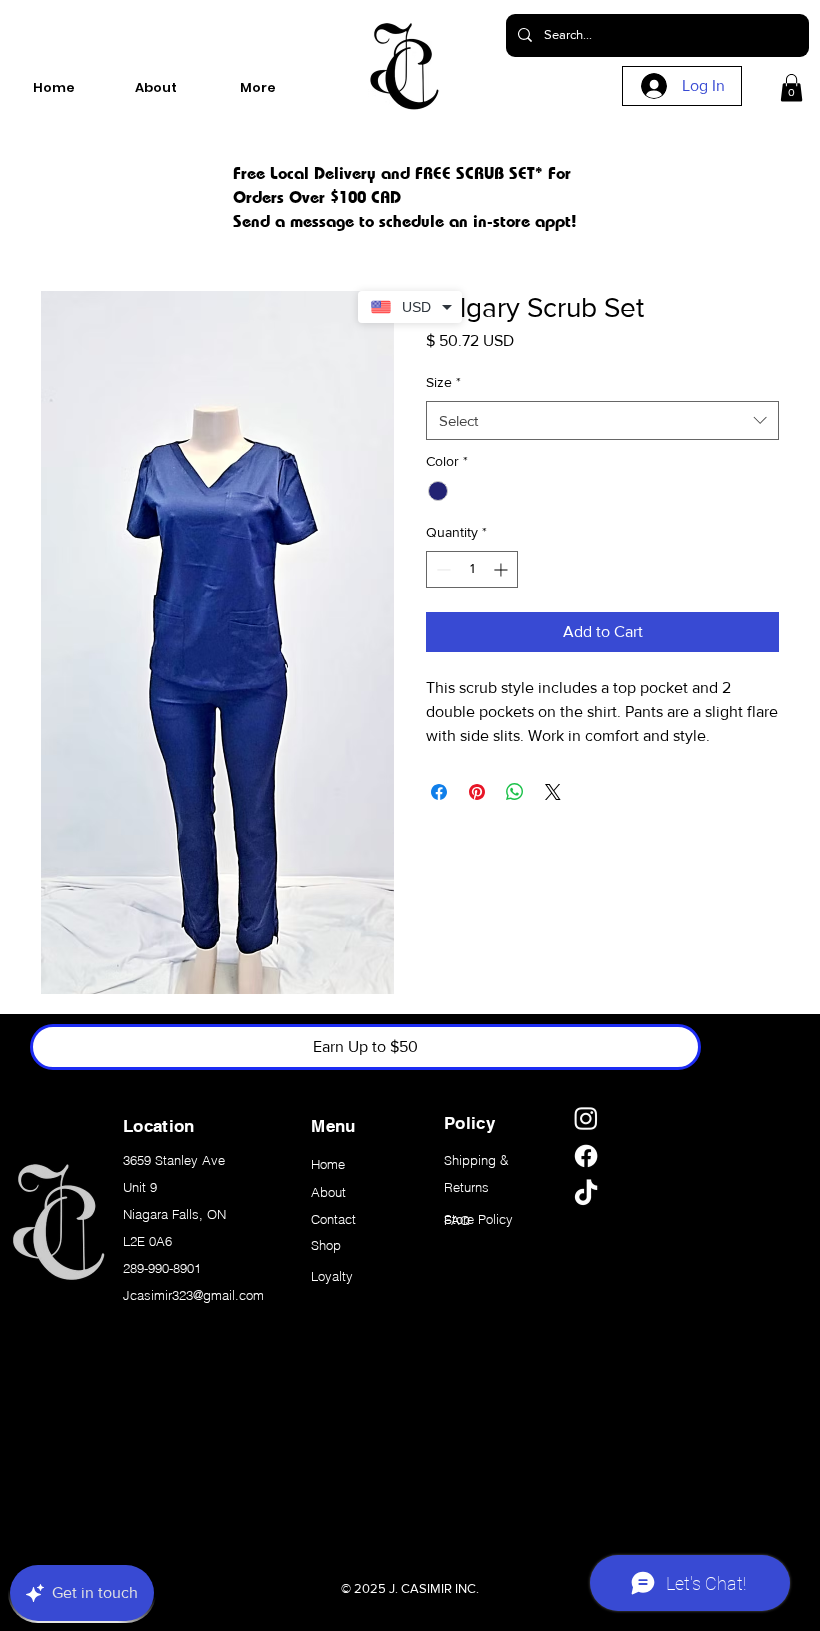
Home (328, 1164)
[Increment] (502, 569)
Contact (333, 1219)
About (328, 1192)
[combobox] (602, 420)
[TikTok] (586, 1194)
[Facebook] (586, 1156)
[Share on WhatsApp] (515, 792)
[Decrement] (441, 569)
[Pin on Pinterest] (477, 792)
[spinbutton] (472, 569)
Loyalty (332, 1276)
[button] (791, 87)
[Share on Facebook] (439, 792)
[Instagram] (586, 1118)
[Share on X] (553, 792)
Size (443, 382)
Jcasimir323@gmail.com (193, 1295)
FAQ (457, 1220)
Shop (326, 1245)
